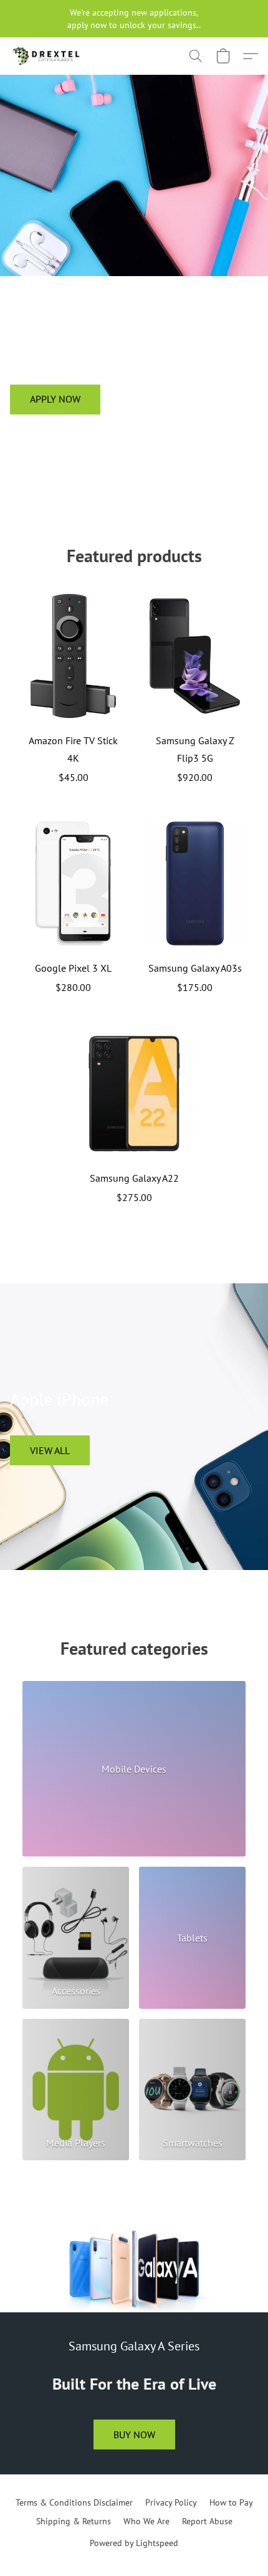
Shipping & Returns (74, 2521)
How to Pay (231, 2502)
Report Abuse (207, 2521)
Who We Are (146, 2521)
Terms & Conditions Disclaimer (74, 2502)
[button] (48, 56)
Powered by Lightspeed (134, 2543)
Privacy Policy (171, 2502)
